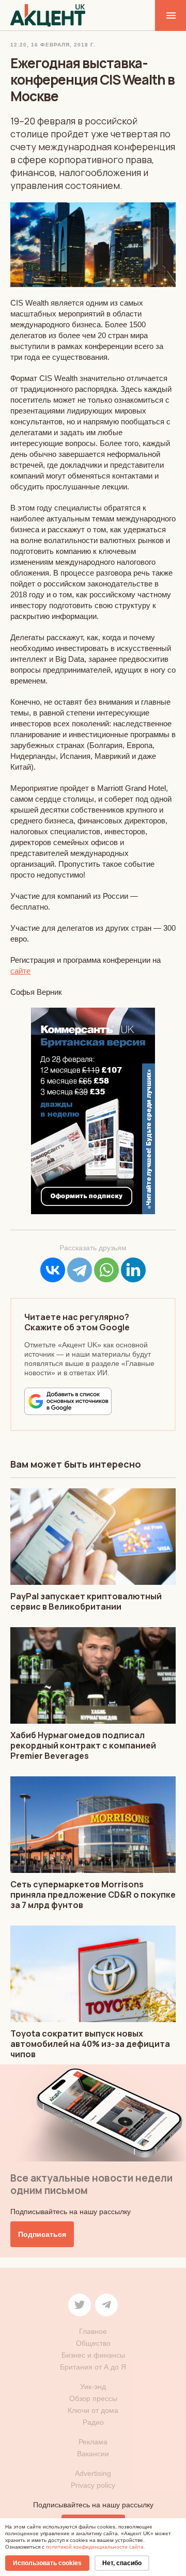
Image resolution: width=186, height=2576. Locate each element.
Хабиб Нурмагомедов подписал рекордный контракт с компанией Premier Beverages (83, 1745)
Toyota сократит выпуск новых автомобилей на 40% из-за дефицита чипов (90, 2044)
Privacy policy (93, 2485)
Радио (93, 2422)
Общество (93, 2343)
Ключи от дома (93, 2410)
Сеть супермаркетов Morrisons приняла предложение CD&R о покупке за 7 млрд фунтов (93, 1895)
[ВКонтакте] (53, 1270)
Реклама (93, 2442)
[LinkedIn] (133, 1270)
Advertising (93, 2473)
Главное (93, 2331)
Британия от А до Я (93, 2367)
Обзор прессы (93, 2398)
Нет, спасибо (122, 2563)
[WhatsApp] (106, 1270)
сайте (20, 971)
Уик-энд (93, 2387)
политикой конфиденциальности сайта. (96, 2547)
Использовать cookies (47, 2563)
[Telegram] (80, 1270)
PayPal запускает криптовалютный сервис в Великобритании (86, 1601)
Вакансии (93, 2454)
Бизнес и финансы (93, 2355)
